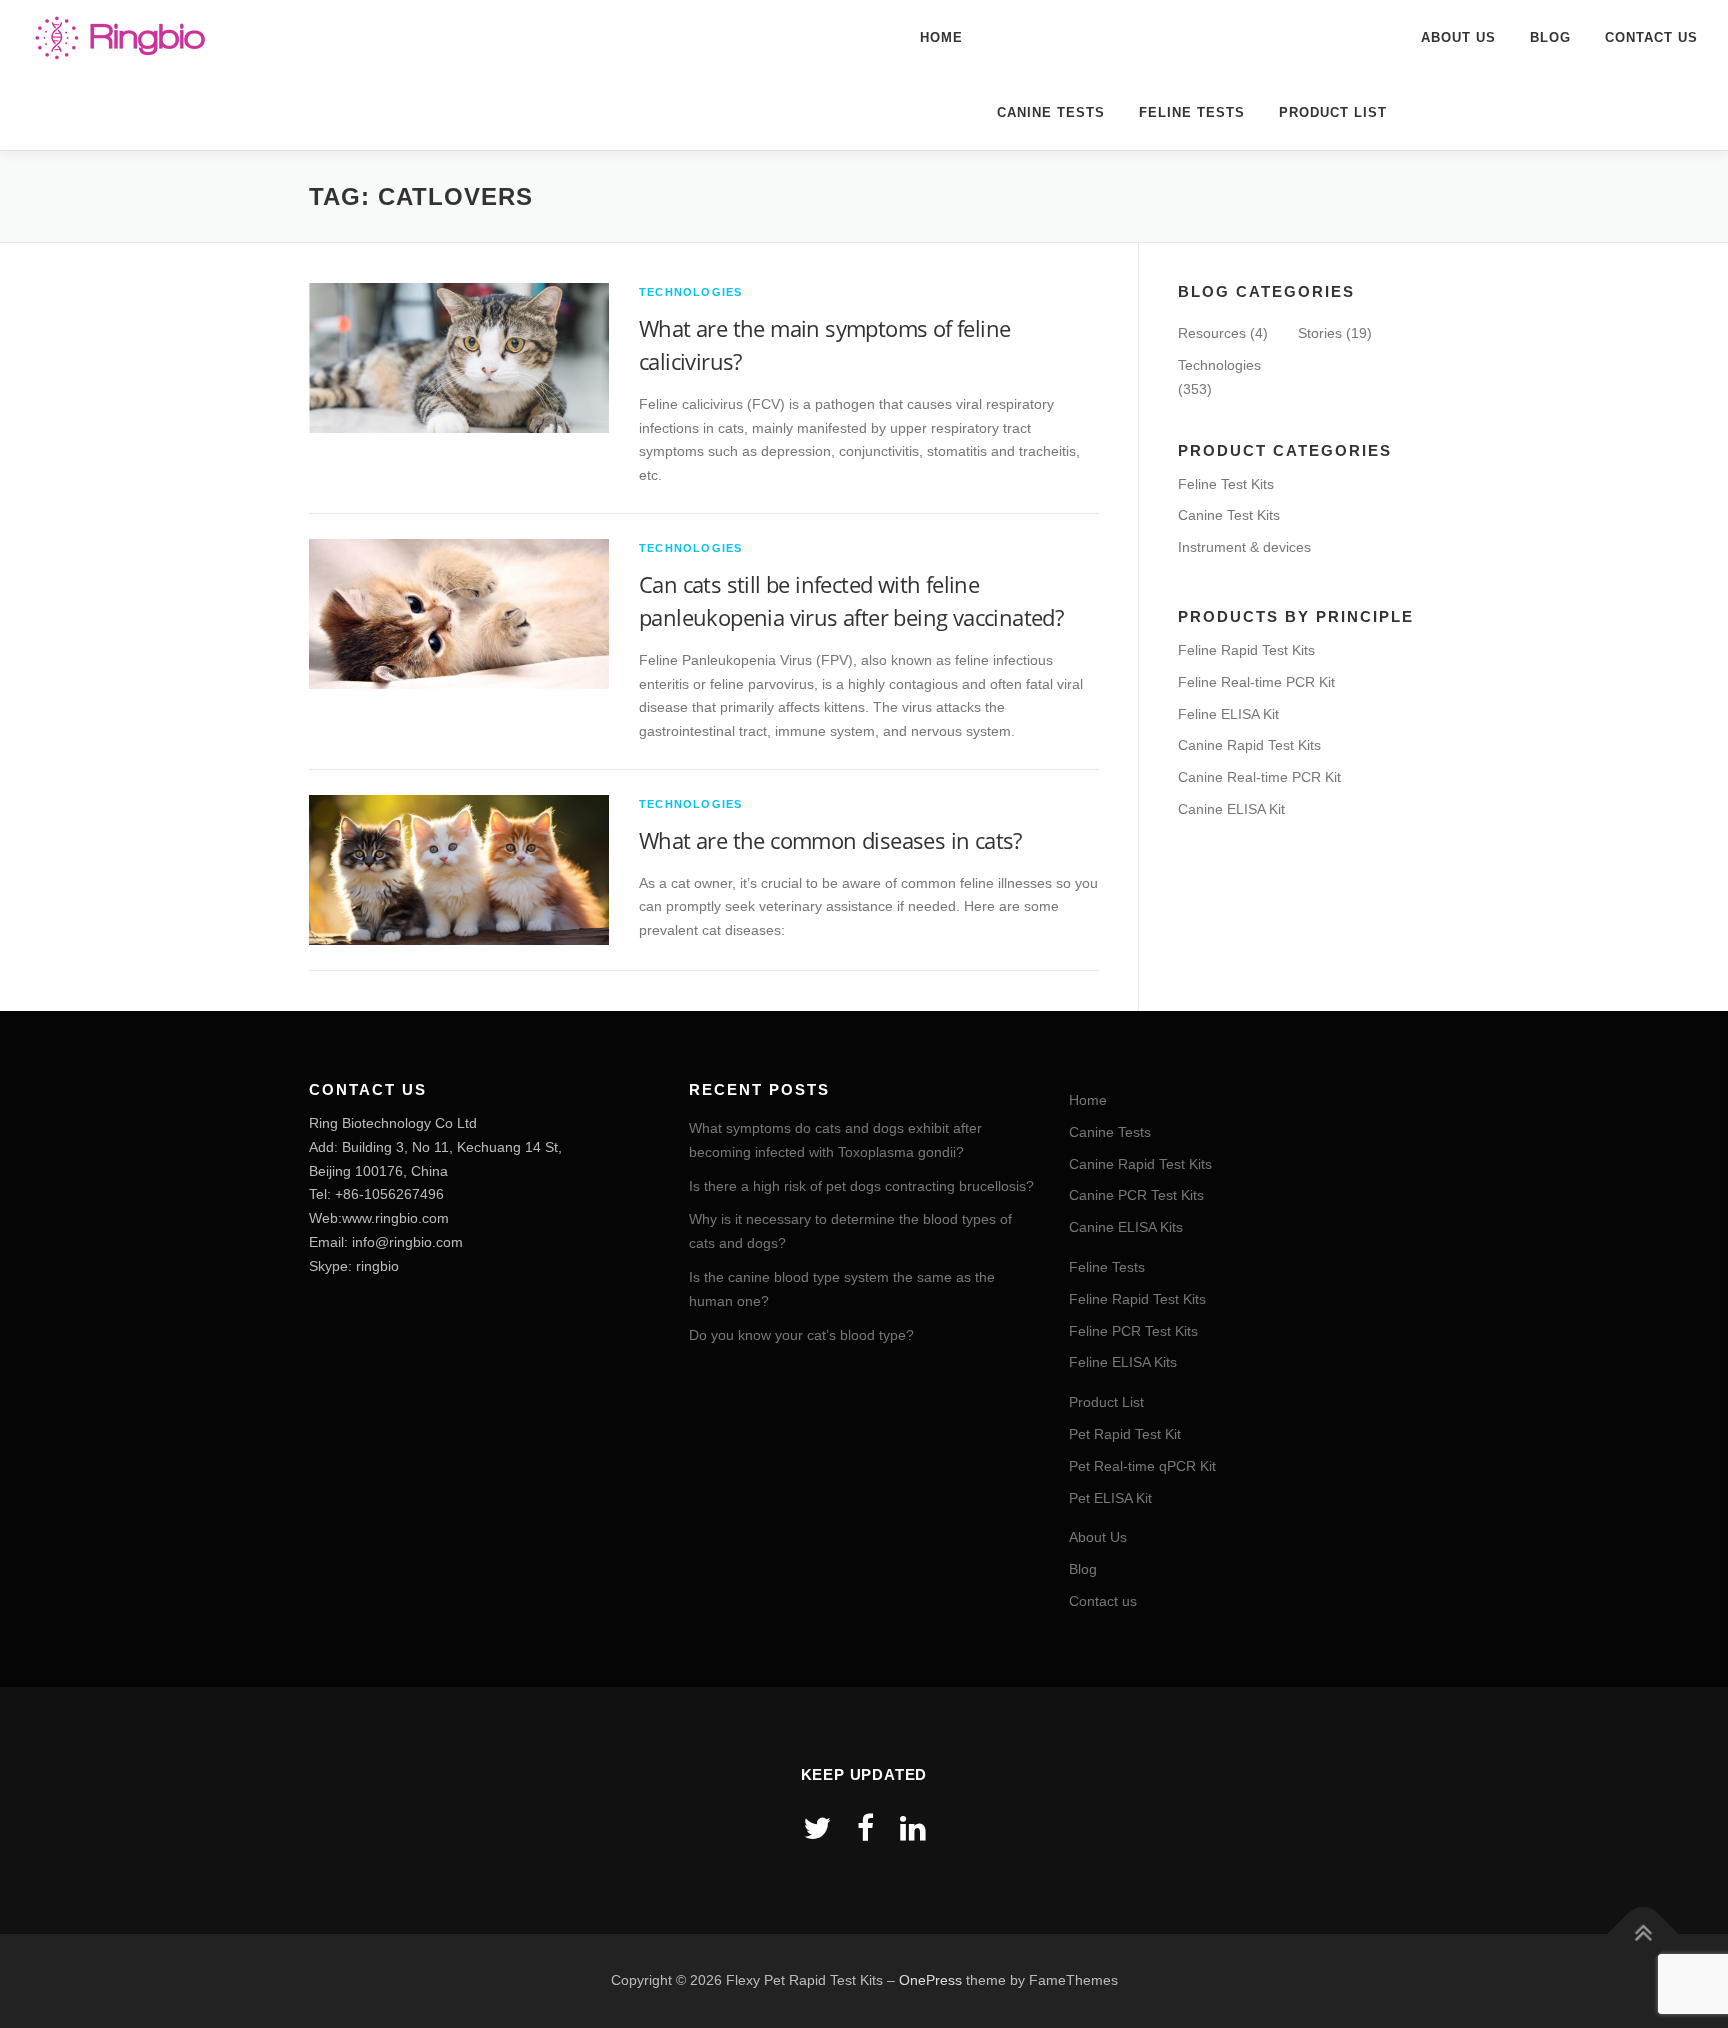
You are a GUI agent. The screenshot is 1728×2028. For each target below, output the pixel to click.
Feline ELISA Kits (1123, 1362)
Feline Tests (1192, 112)
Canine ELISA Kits (1126, 1227)
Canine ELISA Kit (1231, 809)
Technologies (690, 292)
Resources (1212, 333)
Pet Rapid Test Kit (1125, 1434)
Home (941, 37)
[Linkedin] (913, 1828)
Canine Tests (1051, 112)
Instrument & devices (1244, 547)
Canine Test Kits (1229, 515)
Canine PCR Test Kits (1136, 1195)
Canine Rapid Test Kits (1249, 745)
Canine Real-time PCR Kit (1259, 777)
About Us (1458, 37)
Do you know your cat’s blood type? (801, 1335)
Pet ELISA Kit (1110, 1498)
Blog (1550, 37)
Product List (1333, 112)
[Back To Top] (1643, 1934)
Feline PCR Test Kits (1133, 1331)
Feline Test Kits (1226, 484)
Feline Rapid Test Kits (1246, 650)
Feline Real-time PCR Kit (1256, 682)
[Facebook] (865, 1828)
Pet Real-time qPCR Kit (1142, 1466)
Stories (1320, 333)
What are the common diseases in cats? (830, 840)
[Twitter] (817, 1828)
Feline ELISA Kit (1228, 714)
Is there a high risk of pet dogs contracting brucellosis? (861, 1186)
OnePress (930, 1980)
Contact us (1651, 37)
